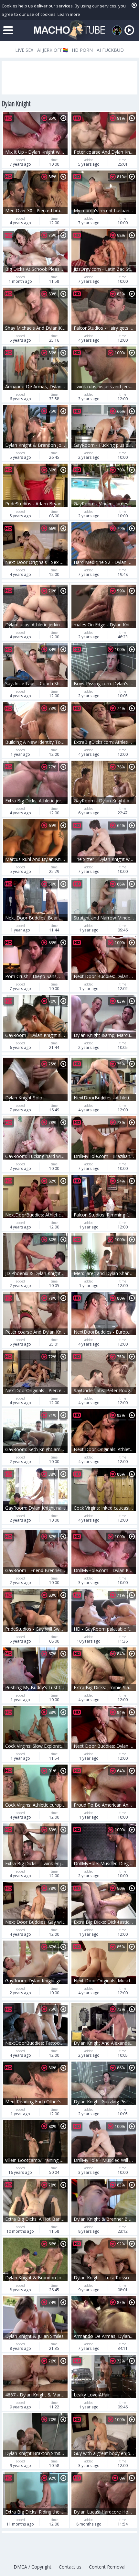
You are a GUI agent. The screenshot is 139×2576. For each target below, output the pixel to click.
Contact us (70, 2567)
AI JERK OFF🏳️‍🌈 (53, 50)
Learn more (69, 14)
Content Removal (107, 2567)
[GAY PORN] (117, 30)
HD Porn (82, 50)
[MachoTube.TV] (69, 30)
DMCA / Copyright (32, 2567)
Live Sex (24, 50)
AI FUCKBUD (110, 50)
